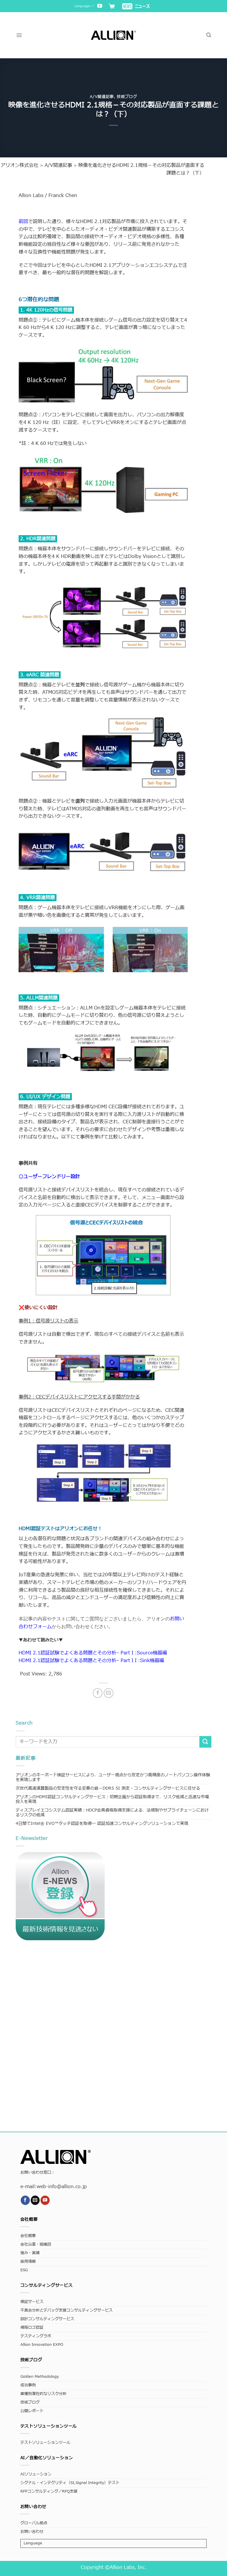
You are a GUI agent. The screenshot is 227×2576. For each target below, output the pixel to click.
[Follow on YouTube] (100, 6)
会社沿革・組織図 (36, 2244)
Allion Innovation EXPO (42, 2345)
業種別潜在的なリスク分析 (43, 2394)
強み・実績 (30, 2253)
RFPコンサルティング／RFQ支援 (49, 2492)
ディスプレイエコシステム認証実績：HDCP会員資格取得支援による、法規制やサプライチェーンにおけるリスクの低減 (112, 1813)
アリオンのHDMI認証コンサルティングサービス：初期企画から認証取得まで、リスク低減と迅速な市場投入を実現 (112, 1799)
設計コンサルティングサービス (47, 2319)
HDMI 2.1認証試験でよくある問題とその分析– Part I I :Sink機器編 (91, 1661)
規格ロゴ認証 (32, 2328)
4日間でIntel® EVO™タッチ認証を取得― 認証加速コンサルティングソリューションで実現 (102, 1823)
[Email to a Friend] (109, 1693)
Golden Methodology (40, 2377)
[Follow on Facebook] (25, 2200)
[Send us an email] (35, 2200)
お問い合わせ (32, 2532)
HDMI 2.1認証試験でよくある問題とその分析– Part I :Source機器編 (93, 1653)
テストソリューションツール (45, 2443)
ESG (24, 2270)
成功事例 (28, 2385)
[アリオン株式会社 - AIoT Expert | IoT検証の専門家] (114, 35)
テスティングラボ (36, 2336)
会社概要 (28, 2236)
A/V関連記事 (102, 97)
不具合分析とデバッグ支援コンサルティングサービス (67, 2310)
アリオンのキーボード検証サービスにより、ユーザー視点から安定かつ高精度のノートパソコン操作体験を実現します (113, 1777)
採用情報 (28, 2262)
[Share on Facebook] (98, 1693)
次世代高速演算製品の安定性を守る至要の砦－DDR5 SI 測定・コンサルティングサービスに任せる (108, 1788)
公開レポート (32, 2411)
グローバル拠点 (34, 2523)
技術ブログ (127, 97)
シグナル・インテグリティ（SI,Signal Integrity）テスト (70, 2483)
